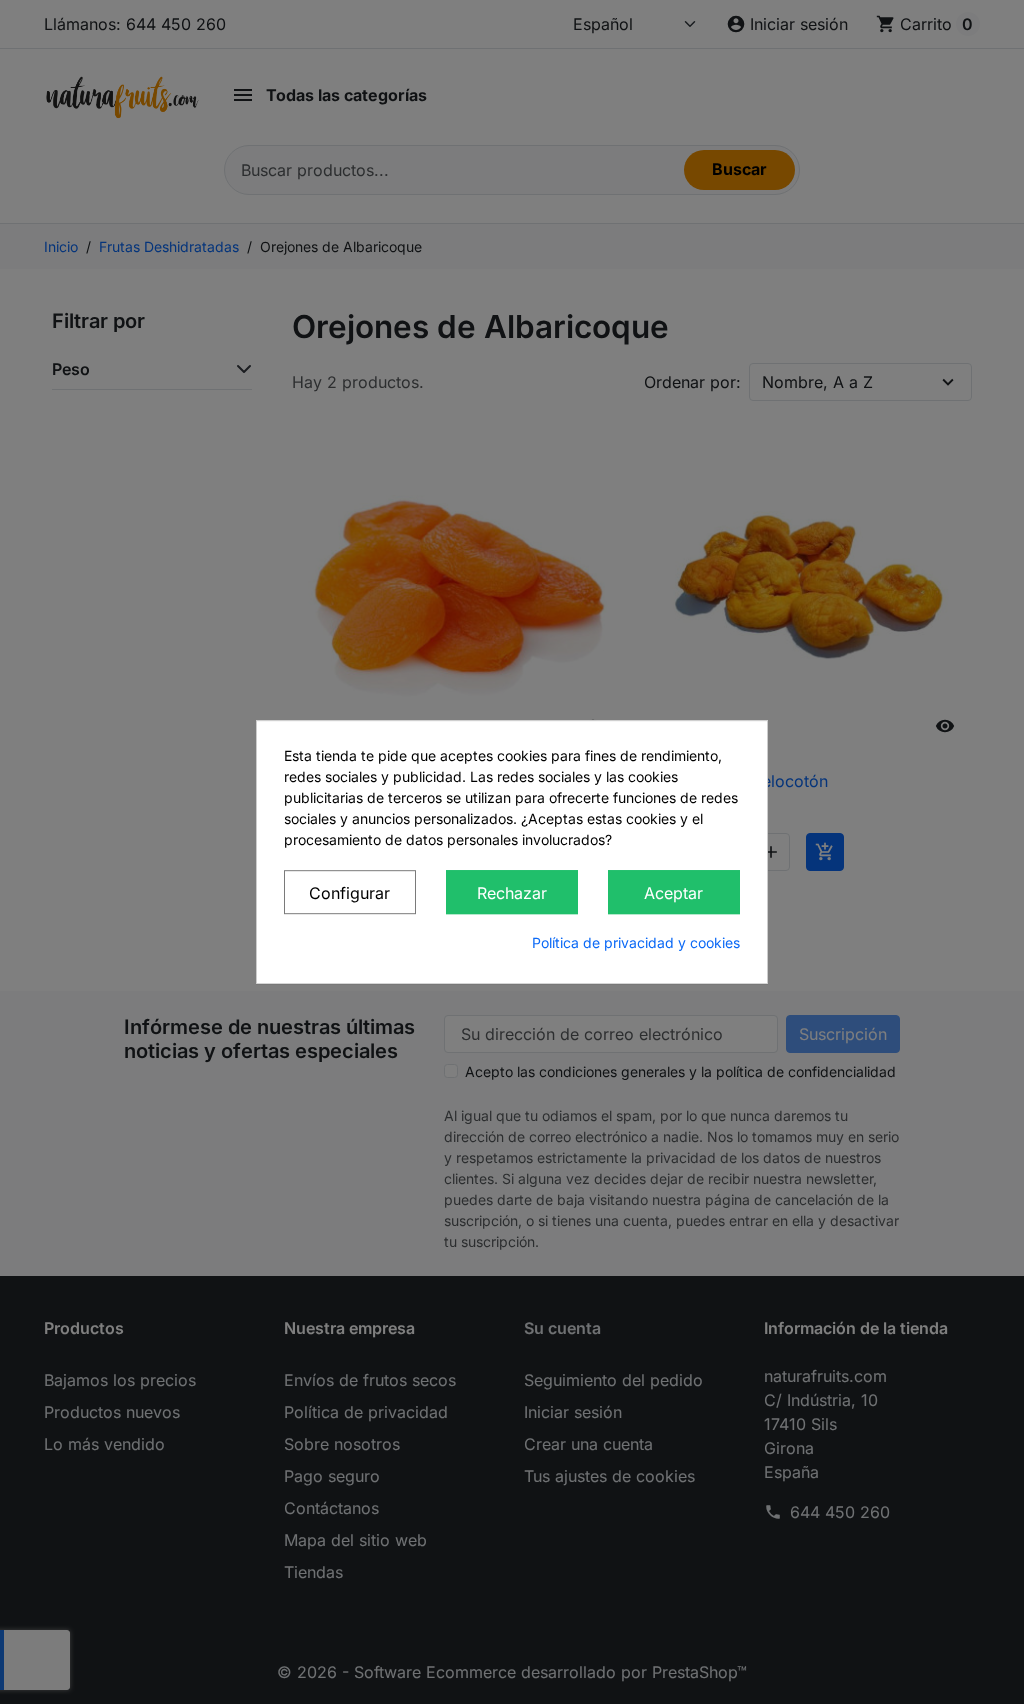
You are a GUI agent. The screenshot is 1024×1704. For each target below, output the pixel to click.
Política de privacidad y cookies (636, 942)
